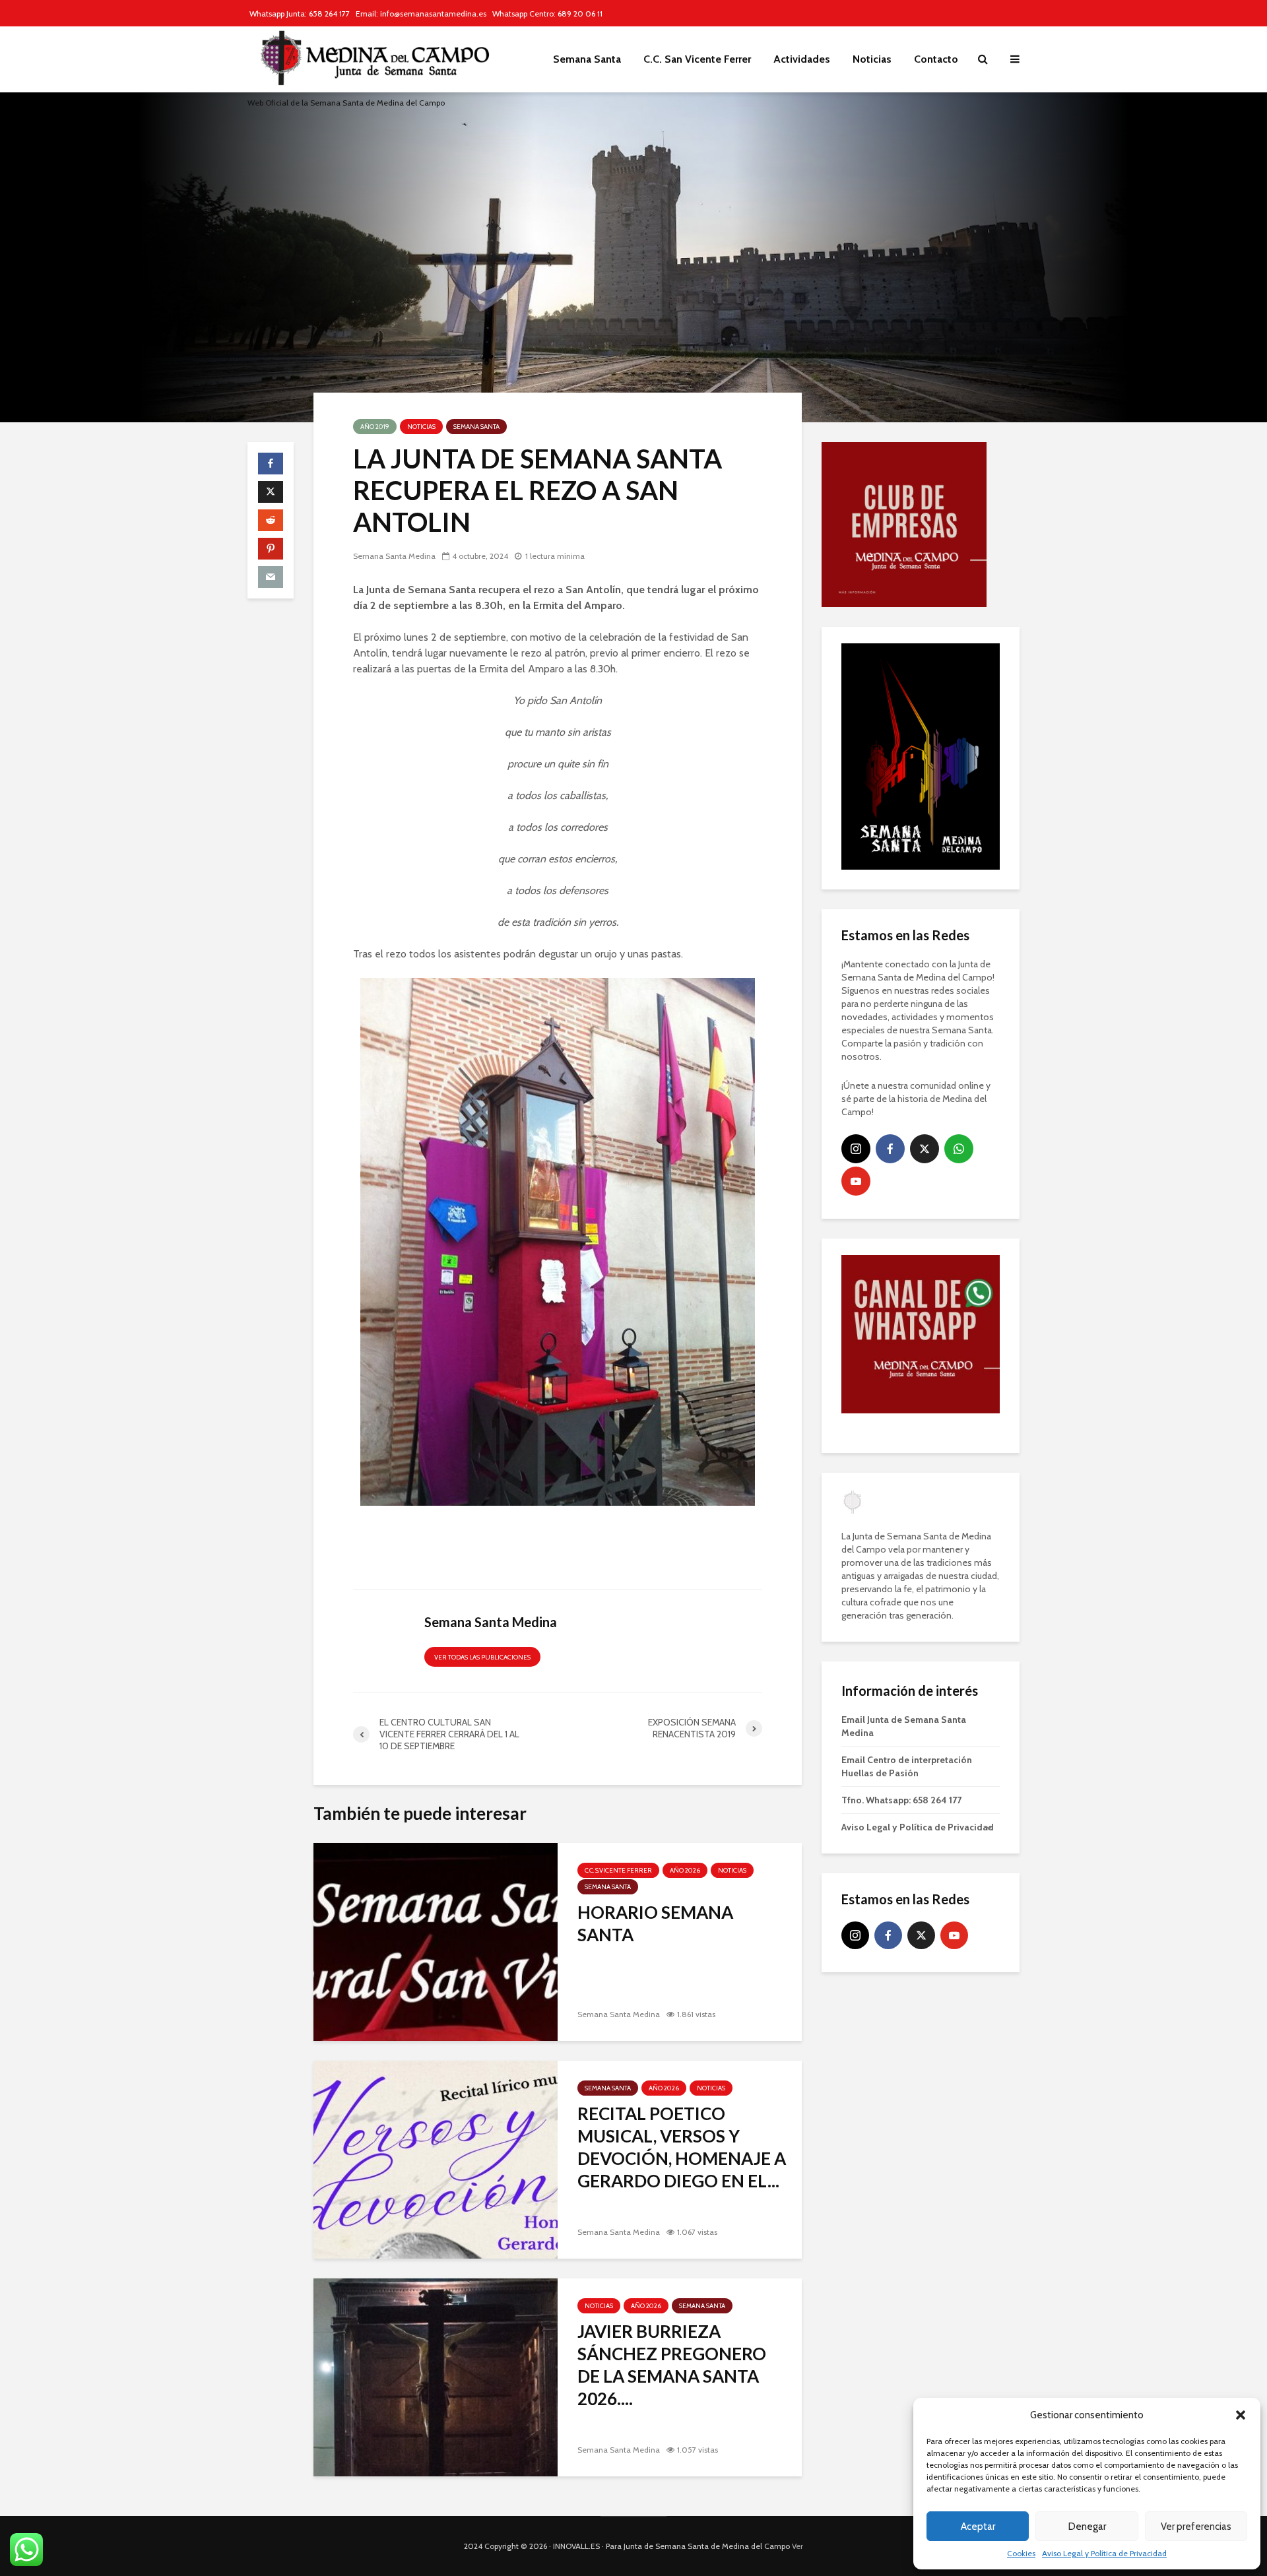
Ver (797, 2546)
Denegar (1087, 2527)
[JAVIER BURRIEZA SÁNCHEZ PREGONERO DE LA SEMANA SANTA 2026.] (436, 2376)
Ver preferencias (1196, 2527)
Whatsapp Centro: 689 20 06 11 (547, 14)
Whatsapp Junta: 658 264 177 (300, 14)
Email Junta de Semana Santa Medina (904, 1576)
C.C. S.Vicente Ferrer (618, 1870)
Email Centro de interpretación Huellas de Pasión (907, 1616)
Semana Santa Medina (394, 556)
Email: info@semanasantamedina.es (421, 14)
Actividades (802, 59)
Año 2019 (375, 427)
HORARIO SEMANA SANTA (655, 1923)
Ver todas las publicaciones (482, 1657)
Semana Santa (587, 59)
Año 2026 (685, 1870)
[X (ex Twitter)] (925, 998)
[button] (1241, 2415)
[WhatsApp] (959, 998)
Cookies (1021, 2553)
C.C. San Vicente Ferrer (697, 59)
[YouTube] (856, 1031)
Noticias (872, 59)
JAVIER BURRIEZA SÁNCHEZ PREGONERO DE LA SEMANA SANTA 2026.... (672, 2365)
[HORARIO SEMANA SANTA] (436, 1941)
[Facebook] (890, 998)
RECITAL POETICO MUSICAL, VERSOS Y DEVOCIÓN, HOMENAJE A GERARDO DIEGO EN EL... (682, 2147)
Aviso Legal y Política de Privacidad (1104, 2553)
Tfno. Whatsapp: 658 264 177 (901, 1650)
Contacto (936, 59)
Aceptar (978, 2527)
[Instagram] (856, 998)
